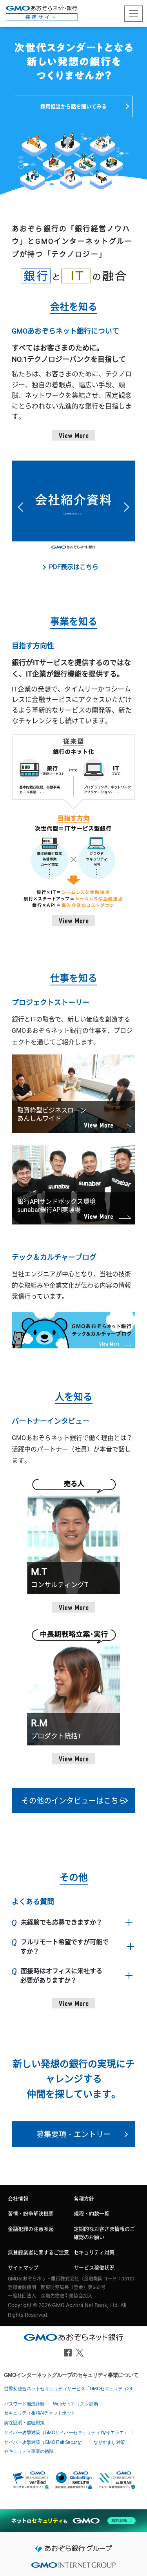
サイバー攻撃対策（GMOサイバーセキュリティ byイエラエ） (66, 2433)
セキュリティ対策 (94, 2252)
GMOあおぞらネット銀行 (42, 13)
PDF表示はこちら (74, 567)
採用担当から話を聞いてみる (73, 106)
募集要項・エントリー (74, 2134)
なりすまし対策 (109, 2442)
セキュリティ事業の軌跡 (29, 2451)
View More (73, 435)
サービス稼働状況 (94, 2268)
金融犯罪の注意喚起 (31, 2229)
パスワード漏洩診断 (24, 2404)
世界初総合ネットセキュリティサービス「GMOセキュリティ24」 (70, 2389)
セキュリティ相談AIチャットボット (40, 2413)
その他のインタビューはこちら (74, 1801)
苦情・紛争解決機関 (31, 2214)
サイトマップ (23, 2268)
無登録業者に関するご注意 (38, 2252)
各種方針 (84, 2199)
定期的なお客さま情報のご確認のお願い (104, 2233)
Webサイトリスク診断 (76, 2404)
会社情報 (18, 2199)
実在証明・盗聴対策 (24, 2423)
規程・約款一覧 (92, 2214)
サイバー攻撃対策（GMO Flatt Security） (44, 2442)
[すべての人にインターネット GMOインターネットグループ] (73, 2567)
